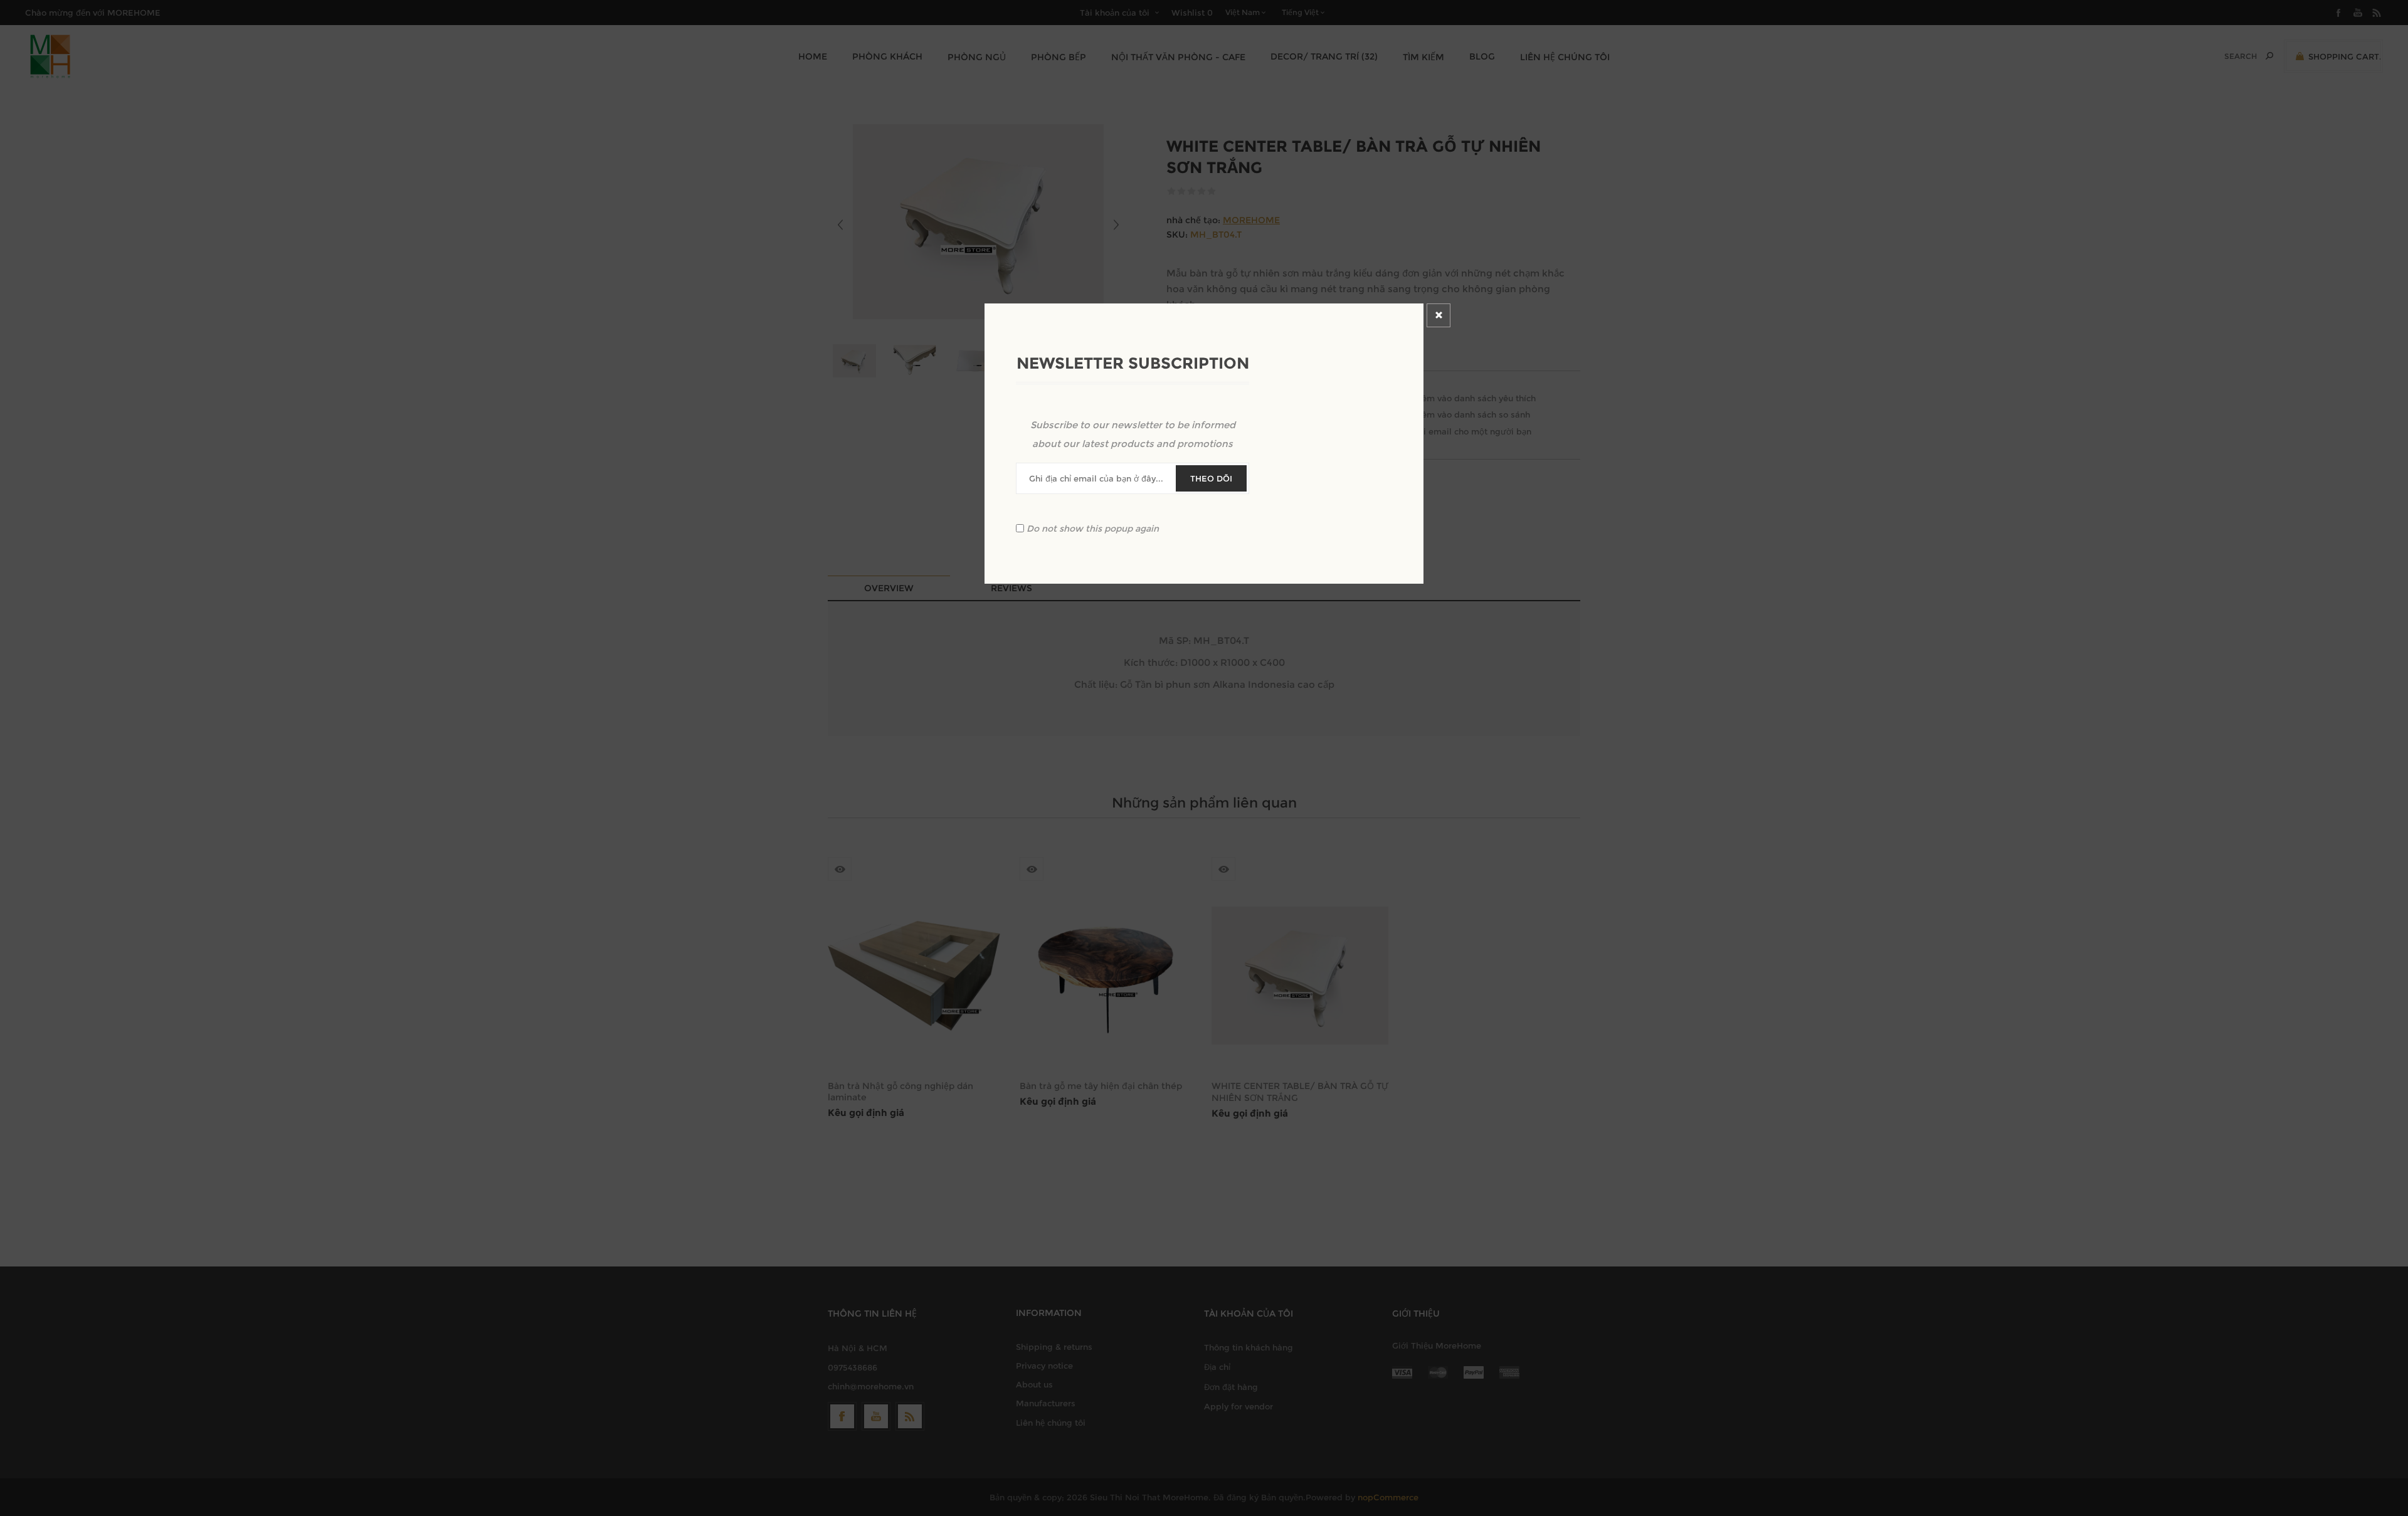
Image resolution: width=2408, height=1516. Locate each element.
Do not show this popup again (1093, 528)
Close (1439, 315)
